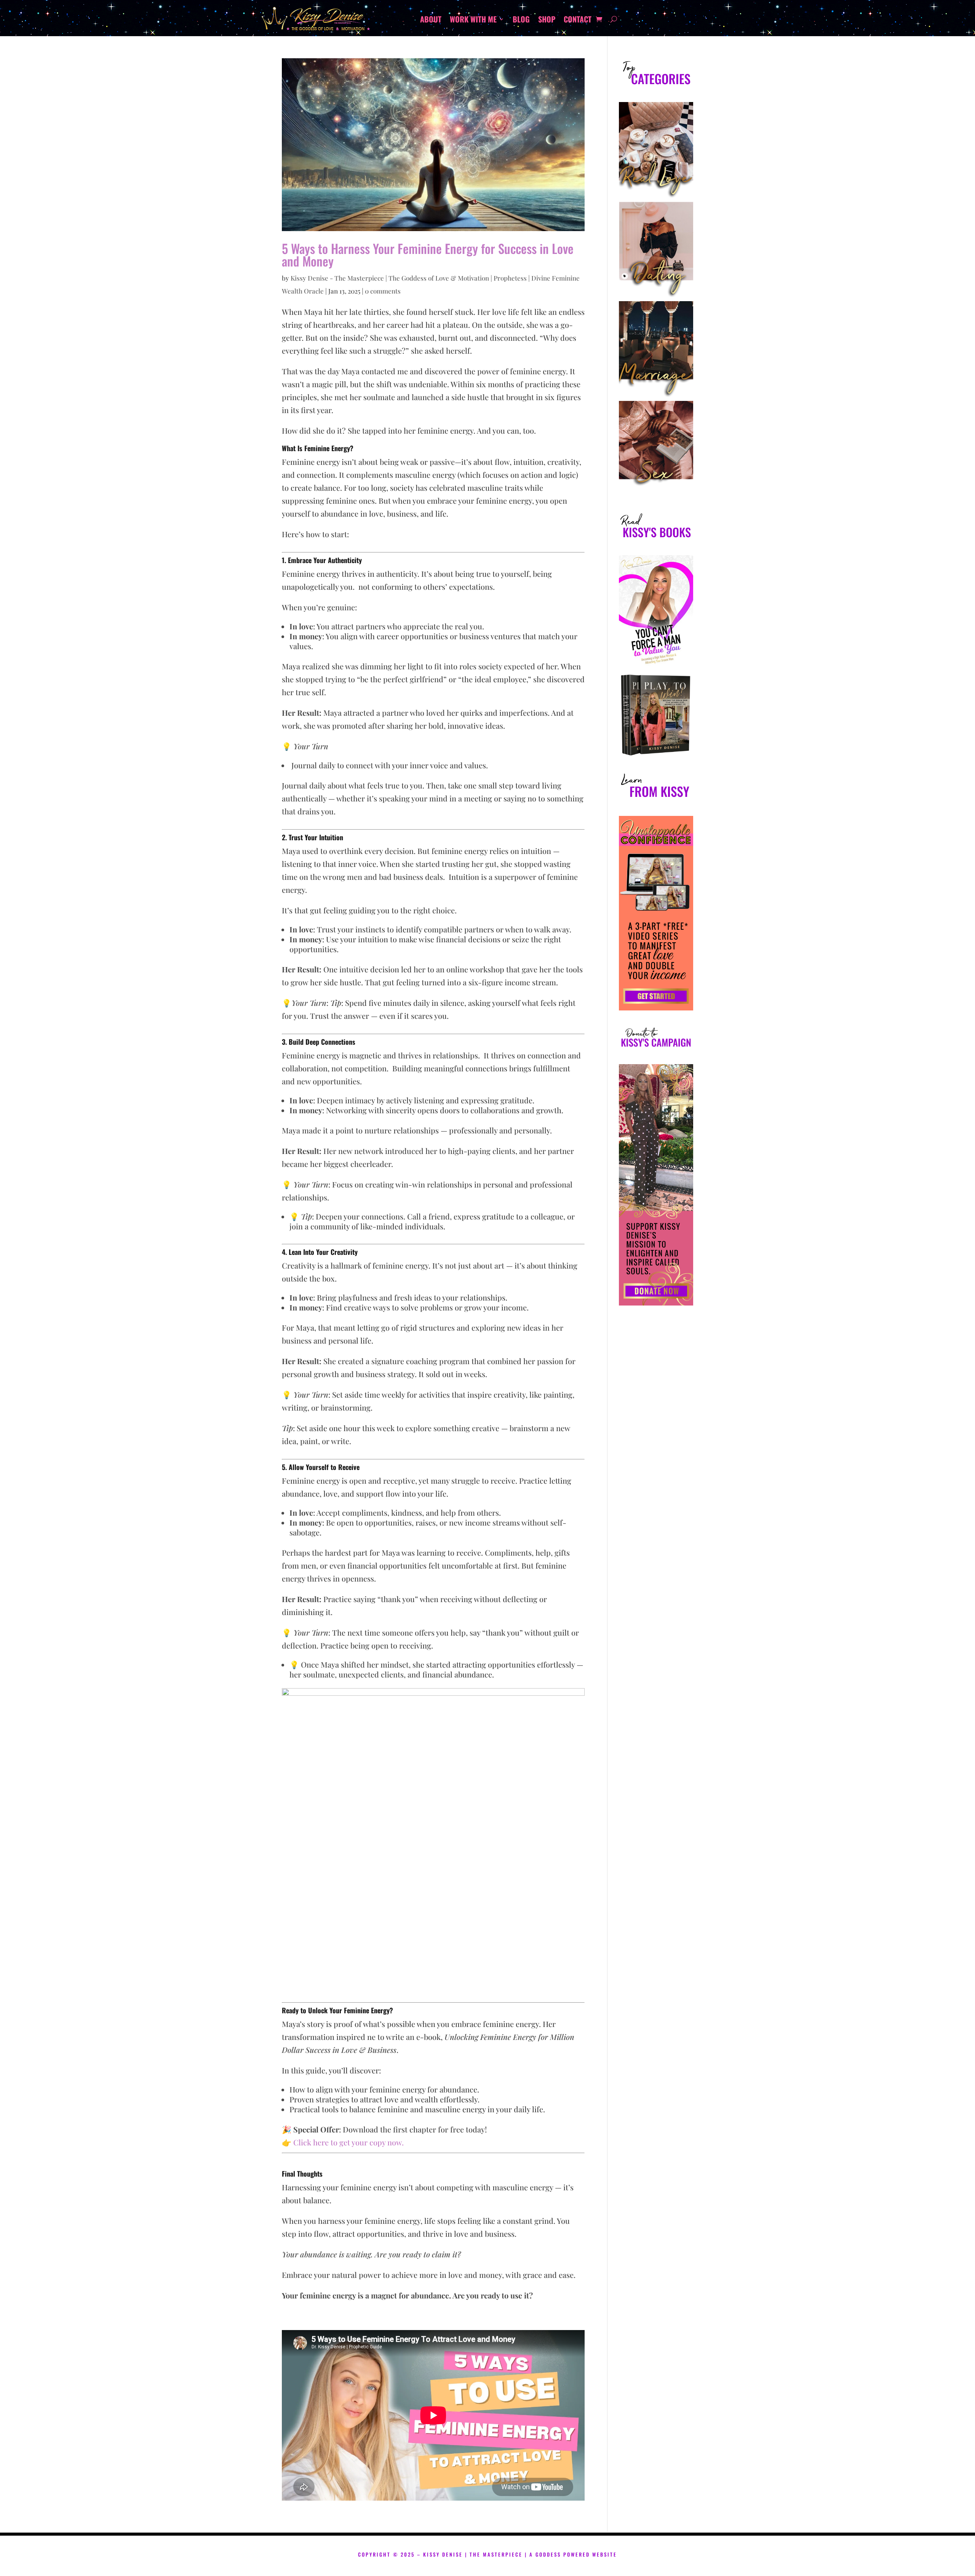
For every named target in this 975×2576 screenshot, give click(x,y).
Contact (578, 21)
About (431, 21)
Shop (547, 21)
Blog (521, 21)
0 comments (383, 291)
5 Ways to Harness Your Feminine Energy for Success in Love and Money (428, 255)
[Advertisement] (656, 1552)
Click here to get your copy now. (348, 2142)
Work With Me (473, 21)
